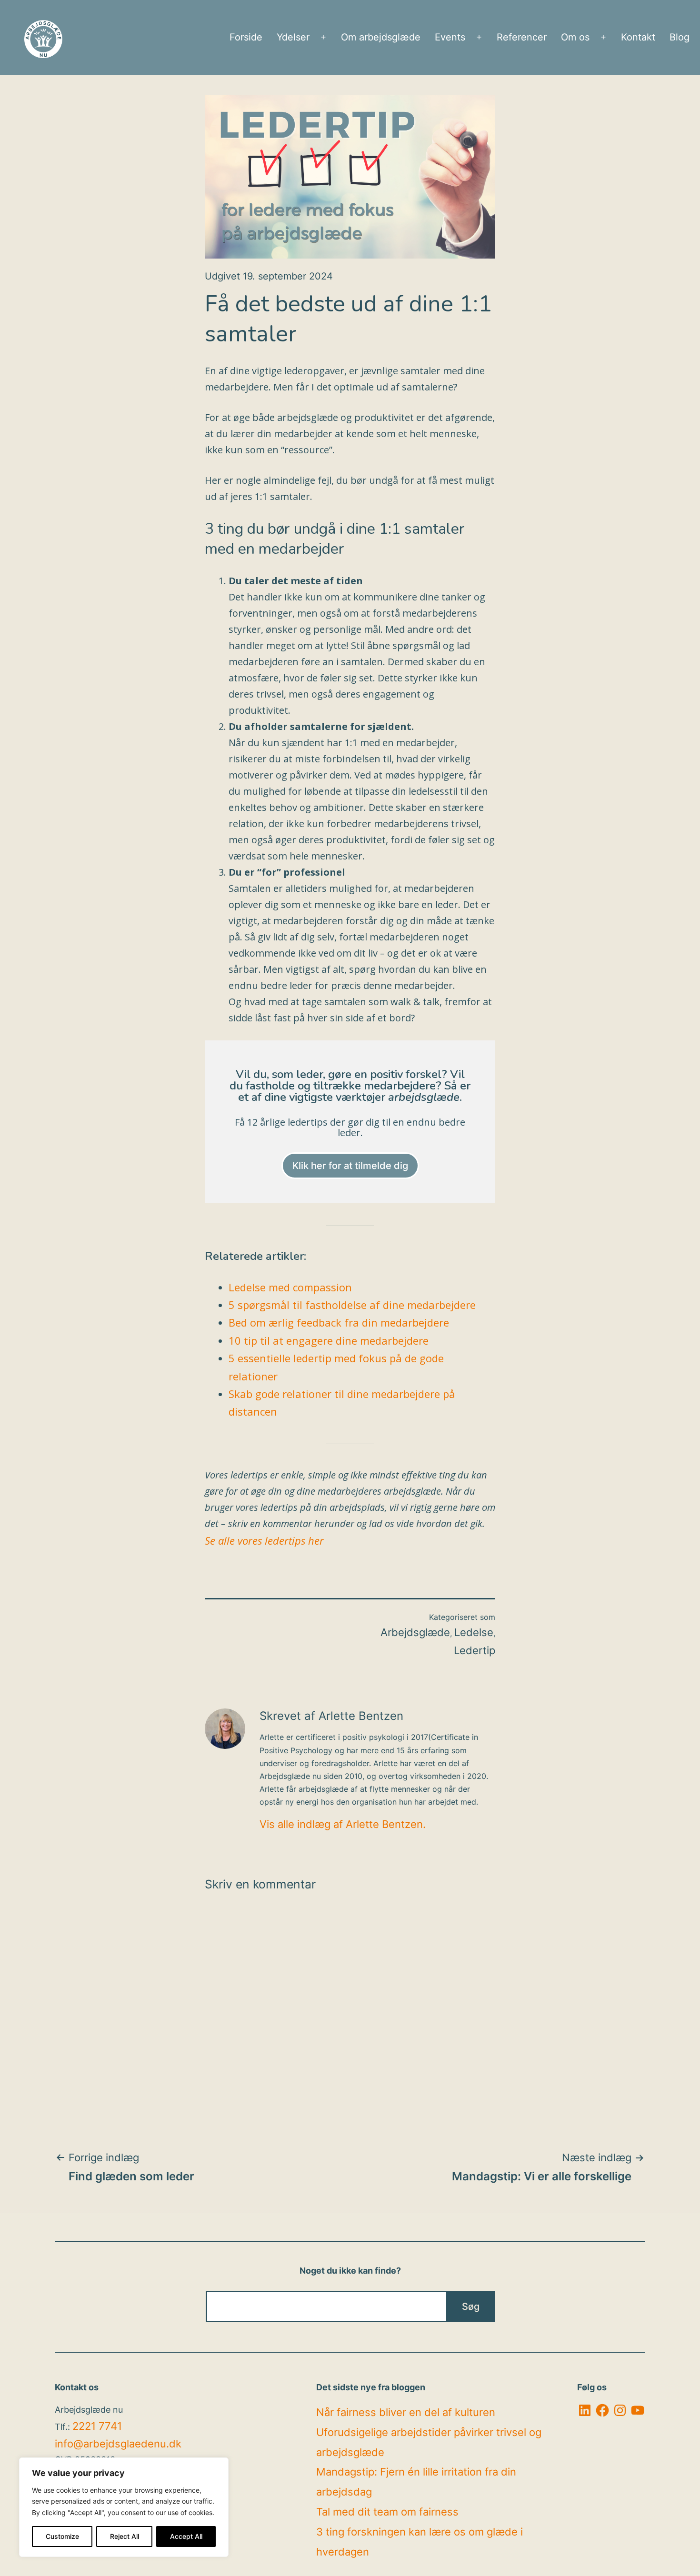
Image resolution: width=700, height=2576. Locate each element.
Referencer (522, 37)
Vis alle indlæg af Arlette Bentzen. (343, 1824)
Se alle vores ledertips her (264, 1540)
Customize (62, 2536)
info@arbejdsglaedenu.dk (118, 2444)
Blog (680, 37)
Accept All (186, 2536)
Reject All (125, 2536)
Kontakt (638, 37)
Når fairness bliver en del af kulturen (406, 2412)
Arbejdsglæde (415, 1632)
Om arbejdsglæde (381, 37)
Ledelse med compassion (290, 1287)
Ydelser (293, 37)
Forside (246, 37)
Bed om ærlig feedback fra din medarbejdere (339, 1322)
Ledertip (475, 1650)
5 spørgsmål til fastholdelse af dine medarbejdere (352, 1305)
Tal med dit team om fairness (387, 2512)
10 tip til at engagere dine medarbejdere (329, 1340)
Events (450, 37)
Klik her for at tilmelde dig (350, 1166)
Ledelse (474, 1632)
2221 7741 (97, 2426)
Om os (575, 37)
